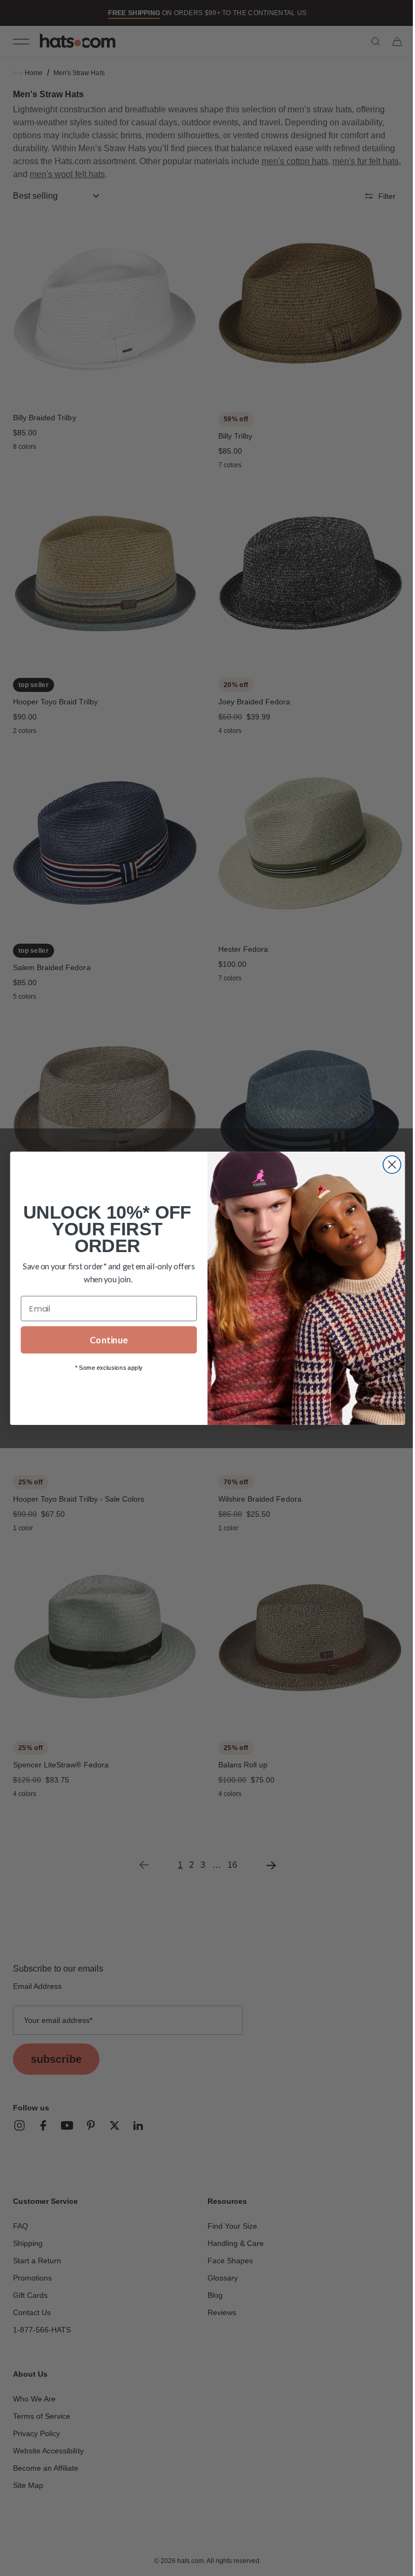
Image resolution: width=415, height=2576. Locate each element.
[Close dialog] (388, 1164)
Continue (105, 1340)
